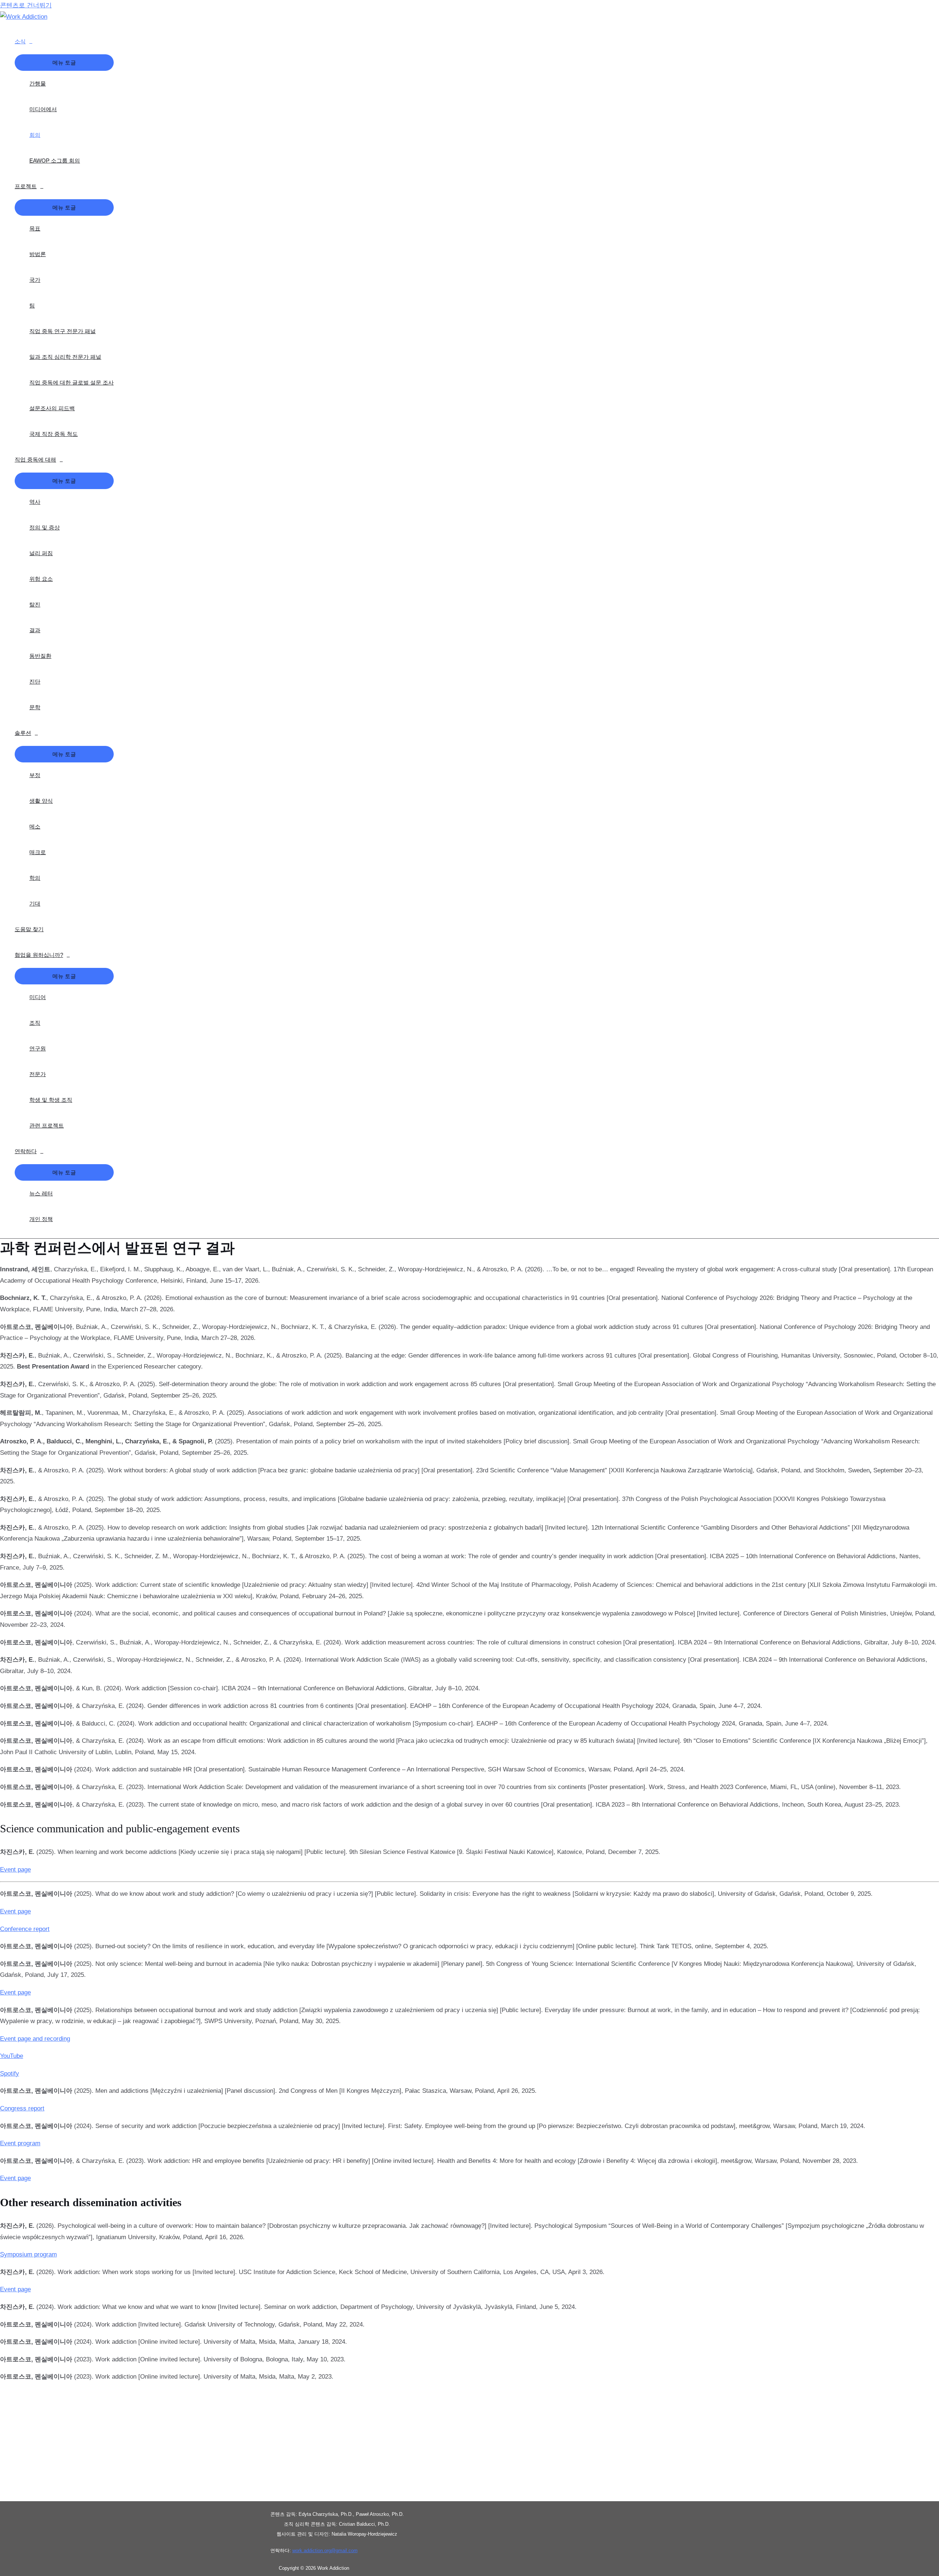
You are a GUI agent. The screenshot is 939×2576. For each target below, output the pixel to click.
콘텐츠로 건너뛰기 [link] (26, 5)
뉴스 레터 (41, 1193)
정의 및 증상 (45, 527)
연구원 (38, 1048)
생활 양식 (41, 801)
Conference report (25, 1929)
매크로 (38, 852)
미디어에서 (43, 109)
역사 (35, 502)
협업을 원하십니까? (39, 955)
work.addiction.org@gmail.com (325, 2551)
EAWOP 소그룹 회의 (55, 161)
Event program (20, 2143)
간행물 (38, 83)
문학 (35, 707)
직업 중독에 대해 (35, 460)
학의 (35, 878)
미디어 (38, 997)
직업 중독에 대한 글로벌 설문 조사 (72, 382)
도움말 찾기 (29, 929)
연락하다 (26, 1151)
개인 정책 (41, 1219)
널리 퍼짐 (41, 553)
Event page (15, 1870)
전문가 (38, 1074)
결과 (35, 630)
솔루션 (23, 733)
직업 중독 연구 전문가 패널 (63, 331)
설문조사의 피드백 (52, 408)
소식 (20, 41)
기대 (35, 903)
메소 (35, 826)
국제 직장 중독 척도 (54, 434)
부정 (35, 775)
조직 (35, 1023)
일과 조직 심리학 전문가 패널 (65, 357)
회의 (35, 135)
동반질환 (40, 656)
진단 (35, 682)
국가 (35, 280)
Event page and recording (35, 2039)
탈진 (35, 604)
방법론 (38, 254)
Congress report (22, 2108)
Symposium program (28, 2254)
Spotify (10, 2074)
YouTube (12, 2056)
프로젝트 (26, 186)
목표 (35, 228)
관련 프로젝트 (47, 1125)
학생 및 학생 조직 (51, 1100)
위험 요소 (41, 579)
